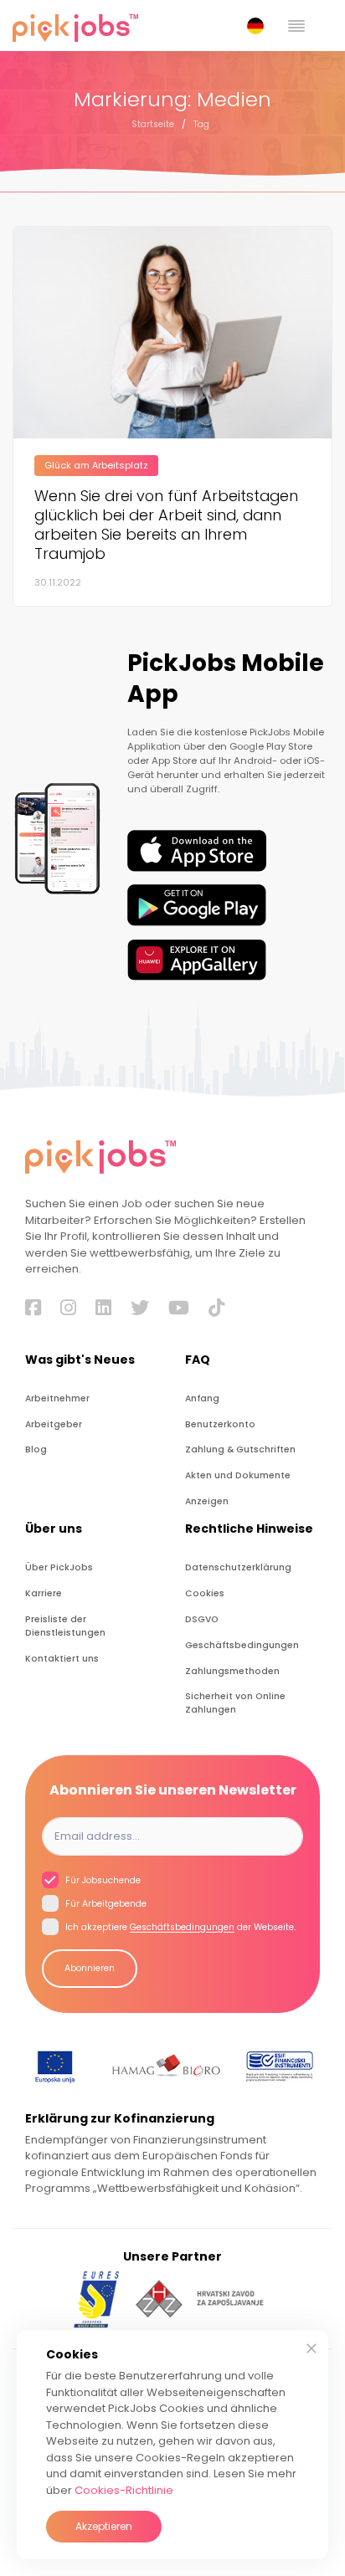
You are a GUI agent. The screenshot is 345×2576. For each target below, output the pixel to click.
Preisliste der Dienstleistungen (65, 1626)
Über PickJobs (59, 1567)
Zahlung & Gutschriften (240, 1449)
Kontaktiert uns (62, 1659)
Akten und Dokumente (238, 1475)
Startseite (153, 124)
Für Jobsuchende (102, 1881)
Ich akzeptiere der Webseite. (179, 1928)
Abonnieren (90, 1968)
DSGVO (202, 1619)
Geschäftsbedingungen (242, 1645)
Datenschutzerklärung (238, 1567)
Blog (36, 1449)
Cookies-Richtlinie (124, 2490)
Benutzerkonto (220, 1424)
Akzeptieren (104, 2526)
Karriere (44, 1593)
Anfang (202, 1398)
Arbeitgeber (54, 1424)
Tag (201, 124)
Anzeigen (207, 1501)
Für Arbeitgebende (105, 1905)
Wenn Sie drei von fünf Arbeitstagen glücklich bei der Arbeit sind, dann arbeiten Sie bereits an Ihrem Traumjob (166, 525)
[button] (259, 26)
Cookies (205, 1593)
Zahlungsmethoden (232, 1671)
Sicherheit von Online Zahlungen (235, 1703)
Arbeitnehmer (57, 1398)
